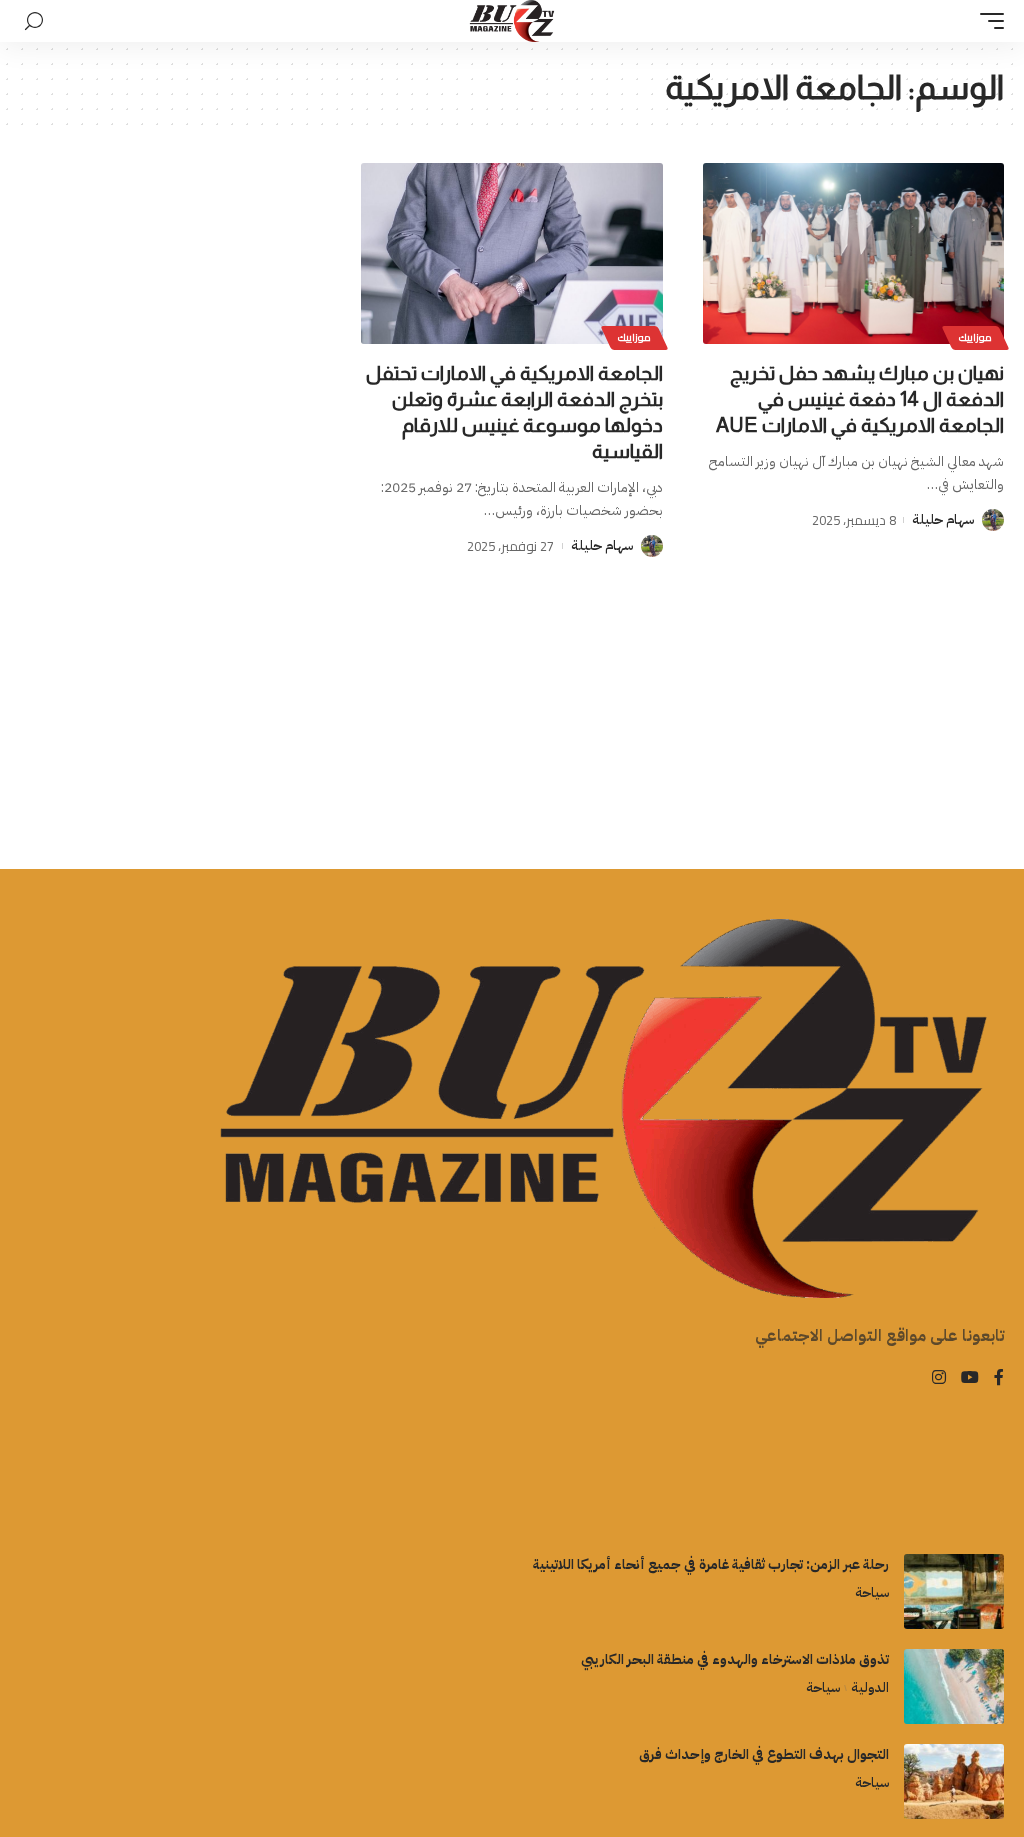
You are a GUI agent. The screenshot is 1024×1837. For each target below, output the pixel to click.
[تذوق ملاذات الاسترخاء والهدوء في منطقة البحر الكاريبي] (954, 1686)
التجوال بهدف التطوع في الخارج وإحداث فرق (764, 1754)
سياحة (872, 1592)
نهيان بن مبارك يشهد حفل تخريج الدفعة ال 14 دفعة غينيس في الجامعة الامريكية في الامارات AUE (860, 399)
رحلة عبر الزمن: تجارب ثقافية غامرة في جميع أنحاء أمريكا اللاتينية (711, 1564)
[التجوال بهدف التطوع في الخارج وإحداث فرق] (954, 1781)
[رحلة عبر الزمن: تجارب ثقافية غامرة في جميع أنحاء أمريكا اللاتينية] (954, 1591)
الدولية (870, 1687)
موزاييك (975, 337)
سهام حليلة (943, 519)
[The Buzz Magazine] (512, 21)
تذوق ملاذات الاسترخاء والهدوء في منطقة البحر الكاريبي (735, 1659)
